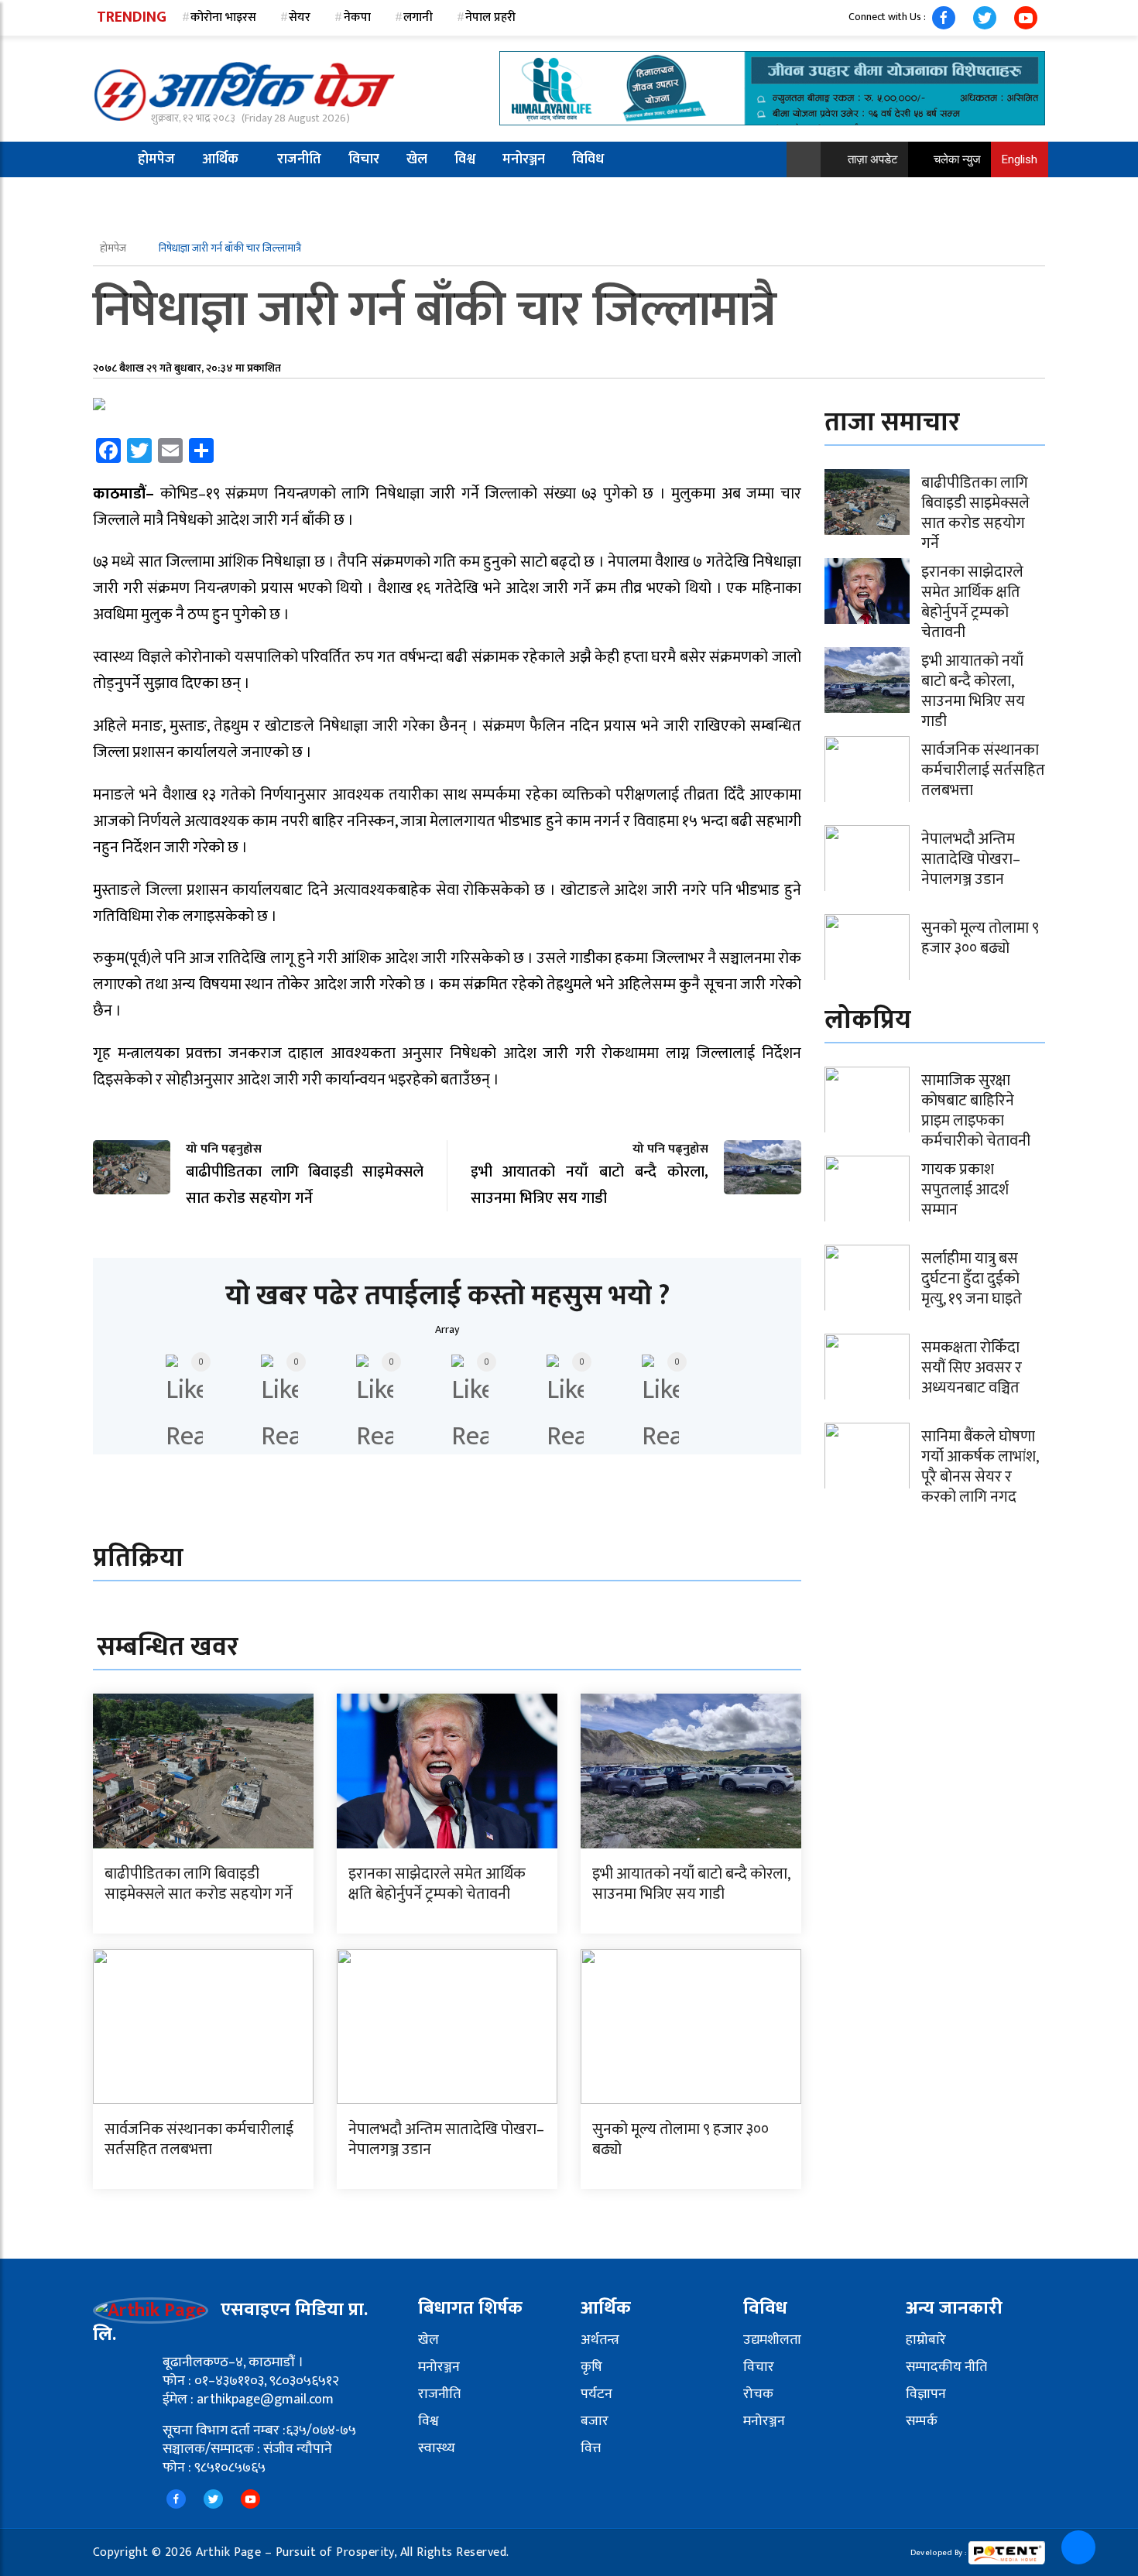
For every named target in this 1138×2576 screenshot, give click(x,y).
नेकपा (357, 17)
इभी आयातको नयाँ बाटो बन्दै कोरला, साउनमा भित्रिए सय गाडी (691, 1884)
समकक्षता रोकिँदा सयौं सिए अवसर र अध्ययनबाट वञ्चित (972, 1368)
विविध (588, 159)
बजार (595, 2421)
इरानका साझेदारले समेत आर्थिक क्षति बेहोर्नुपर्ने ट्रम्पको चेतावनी (437, 1884)
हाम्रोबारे (926, 2340)
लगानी (418, 17)
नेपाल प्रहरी (490, 17)
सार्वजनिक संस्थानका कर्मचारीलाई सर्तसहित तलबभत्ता (199, 2139)
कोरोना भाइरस (223, 17)
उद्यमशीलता (772, 2340)
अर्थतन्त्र (600, 2340)
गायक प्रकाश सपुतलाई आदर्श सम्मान (965, 1190)
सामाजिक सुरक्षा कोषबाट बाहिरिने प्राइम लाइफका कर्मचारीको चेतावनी (976, 1111)
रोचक (758, 2394)
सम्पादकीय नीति (946, 2367)
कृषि (591, 2367)
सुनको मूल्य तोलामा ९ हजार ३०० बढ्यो (680, 2139)
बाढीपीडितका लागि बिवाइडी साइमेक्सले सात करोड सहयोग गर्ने (199, 1884)
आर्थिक (220, 159)
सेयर (300, 17)
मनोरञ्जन (524, 159)
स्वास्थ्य (437, 2448)
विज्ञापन (926, 2394)
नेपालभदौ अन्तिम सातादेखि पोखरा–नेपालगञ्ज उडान (446, 2139)
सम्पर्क (922, 2421)
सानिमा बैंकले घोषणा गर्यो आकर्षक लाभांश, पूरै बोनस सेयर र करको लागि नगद (980, 1467)
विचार (364, 159)
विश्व (465, 159)
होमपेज (156, 159)
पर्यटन (596, 2394)
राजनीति (299, 159)
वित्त (591, 2448)
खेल (417, 159)
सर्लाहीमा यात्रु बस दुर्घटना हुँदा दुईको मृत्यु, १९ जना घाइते (972, 1279)
